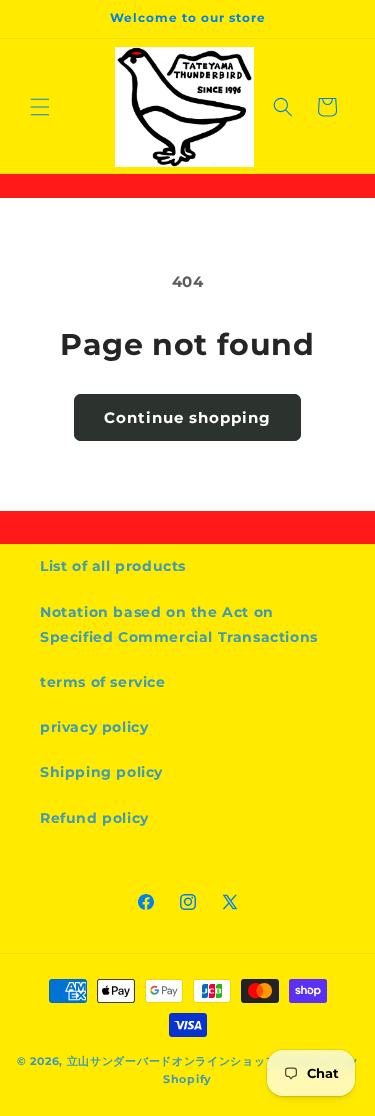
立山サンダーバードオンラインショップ (172, 1061)
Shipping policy (101, 772)
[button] (40, 107)
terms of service (103, 682)
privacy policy (94, 727)
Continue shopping (187, 417)
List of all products (113, 566)
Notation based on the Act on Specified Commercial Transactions (179, 624)
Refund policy (94, 818)
